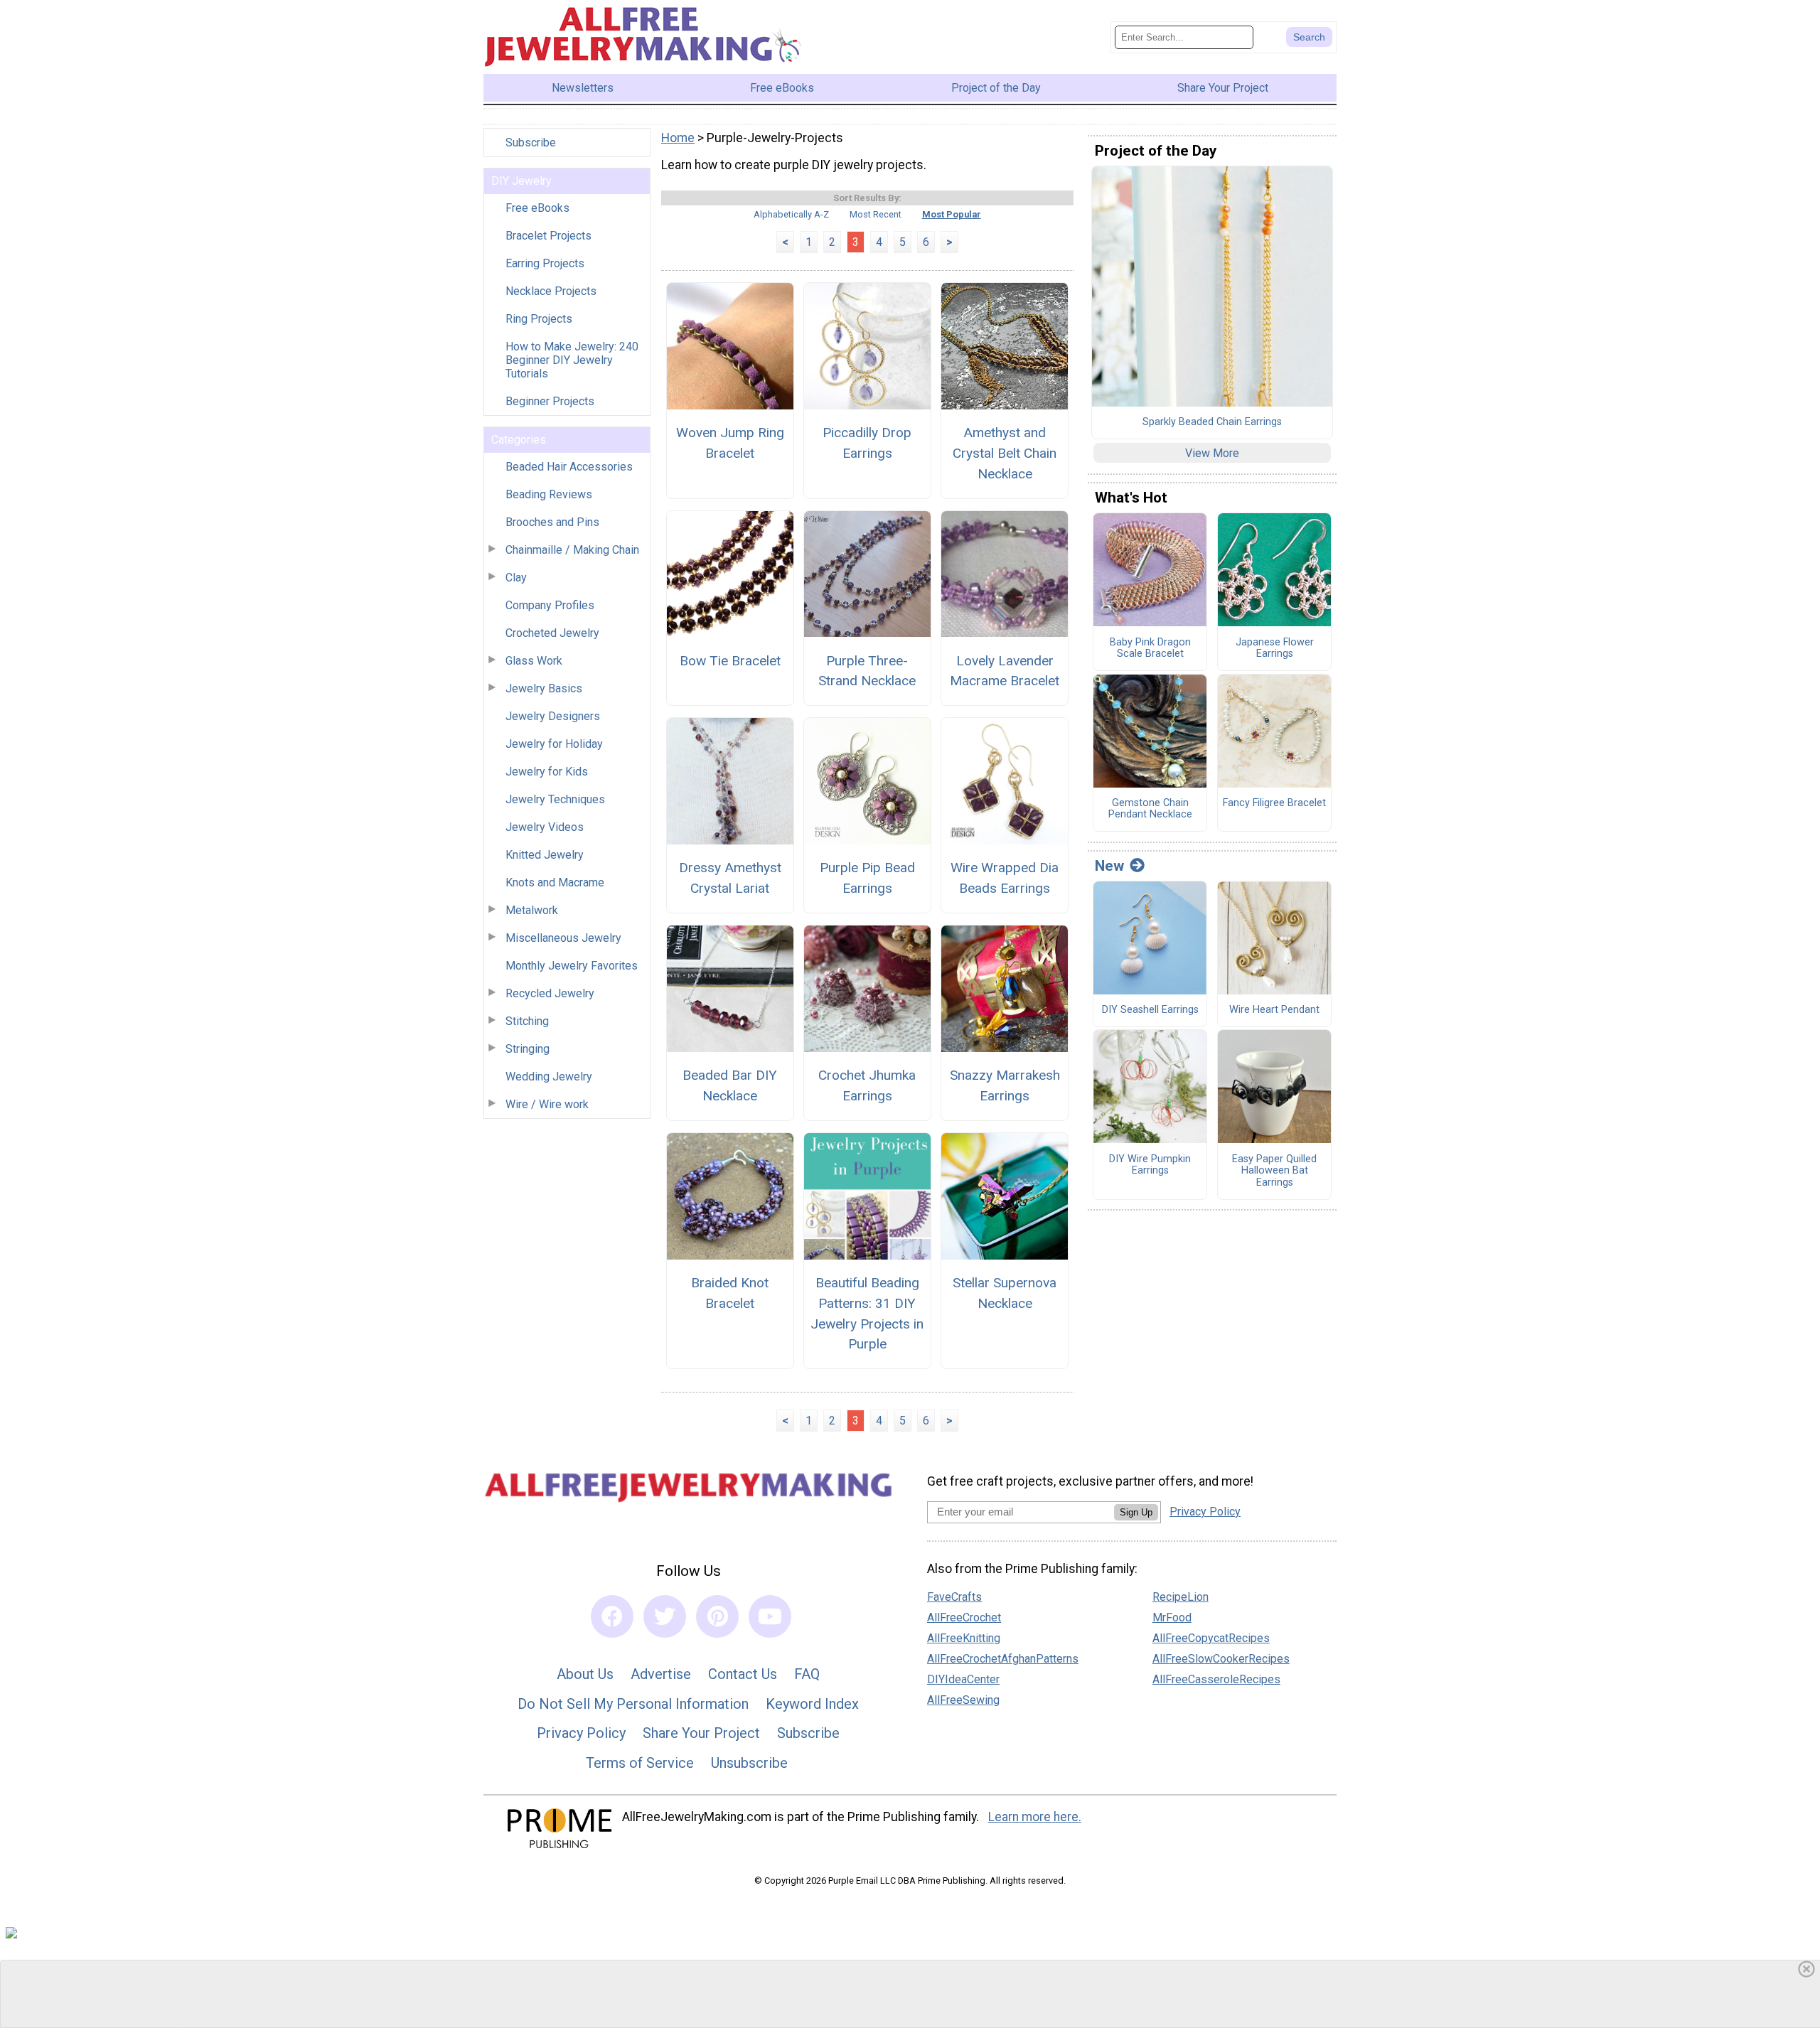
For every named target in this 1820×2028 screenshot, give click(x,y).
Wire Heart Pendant (1274, 1010)
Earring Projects (545, 263)
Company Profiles (550, 605)
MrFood (1172, 1617)
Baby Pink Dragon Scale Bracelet (1150, 649)
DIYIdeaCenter (963, 1679)
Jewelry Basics (544, 688)
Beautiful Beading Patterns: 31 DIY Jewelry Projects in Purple (867, 1313)
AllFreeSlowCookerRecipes (1221, 1659)
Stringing (528, 1049)
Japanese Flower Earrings (1275, 649)
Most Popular (952, 214)
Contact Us (743, 1674)
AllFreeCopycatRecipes (1211, 1638)
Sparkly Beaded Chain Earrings (1212, 422)
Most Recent (876, 214)
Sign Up (1136, 1512)
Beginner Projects (550, 401)
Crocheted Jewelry (552, 633)
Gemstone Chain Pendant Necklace (1150, 809)
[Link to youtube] (770, 1616)
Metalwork (532, 910)
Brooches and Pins (552, 522)
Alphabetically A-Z (791, 214)
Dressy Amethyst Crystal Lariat (730, 878)
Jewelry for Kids (547, 772)
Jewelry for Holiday (554, 744)
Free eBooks (537, 208)
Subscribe (531, 143)
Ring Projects (539, 319)
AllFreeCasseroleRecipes (1216, 1679)
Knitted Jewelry (545, 855)
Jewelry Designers (553, 716)
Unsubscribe (749, 1763)
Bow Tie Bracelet (730, 661)
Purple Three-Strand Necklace (867, 671)
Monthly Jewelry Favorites (572, 966)
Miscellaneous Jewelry (563, 938)
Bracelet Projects (548, 236)
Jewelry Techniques (555, 799)
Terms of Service (640, 1763)
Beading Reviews (549, 494)
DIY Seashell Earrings (1150, 1010)
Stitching (527, 1021)
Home (678, 138)
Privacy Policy (581, 1733)
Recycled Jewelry (550, 993)
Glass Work (534, 661)
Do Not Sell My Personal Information (633, 1704)
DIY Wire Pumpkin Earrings (1150, 1165)
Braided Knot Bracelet (730, 1293)
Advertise (661, 1674)
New (1109, 866)
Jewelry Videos (545, 827)
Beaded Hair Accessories (569, 467)
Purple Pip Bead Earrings (867, 878)
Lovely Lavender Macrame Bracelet (1005, 671)
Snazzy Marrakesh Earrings (1005, 1085)
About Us (585, 1674)
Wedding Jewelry (549, 1077)
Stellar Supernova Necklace (1005, 1293)
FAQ (807, 1674)
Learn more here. (1035, 1817)
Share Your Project (701, 1733)
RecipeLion (1181, 1597)
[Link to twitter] (665, 1616)
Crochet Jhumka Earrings (867, 1085)
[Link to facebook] (612, 1616)
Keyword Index (812, 1704)
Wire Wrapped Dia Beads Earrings (1005, 878)
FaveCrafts (954, 1597)
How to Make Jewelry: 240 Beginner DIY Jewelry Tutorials (572, 360)
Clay (516, 578)
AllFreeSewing (963, 1700)
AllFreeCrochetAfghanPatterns (1003, 1659)
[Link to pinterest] (717, 1616)
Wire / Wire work (547, 1104)
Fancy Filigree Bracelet (1274, 803)
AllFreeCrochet (964, 1617)
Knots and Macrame (555, 882)
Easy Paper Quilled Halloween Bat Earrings (1274, 1171)
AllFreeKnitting (964, 1638)
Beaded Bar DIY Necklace (730, 1085)
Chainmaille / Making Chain (572, 550)
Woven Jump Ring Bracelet (730, 443)
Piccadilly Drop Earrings (867, 443)
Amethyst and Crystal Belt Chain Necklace (1005, 453)
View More (1212, 453)
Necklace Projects (551, 291)
